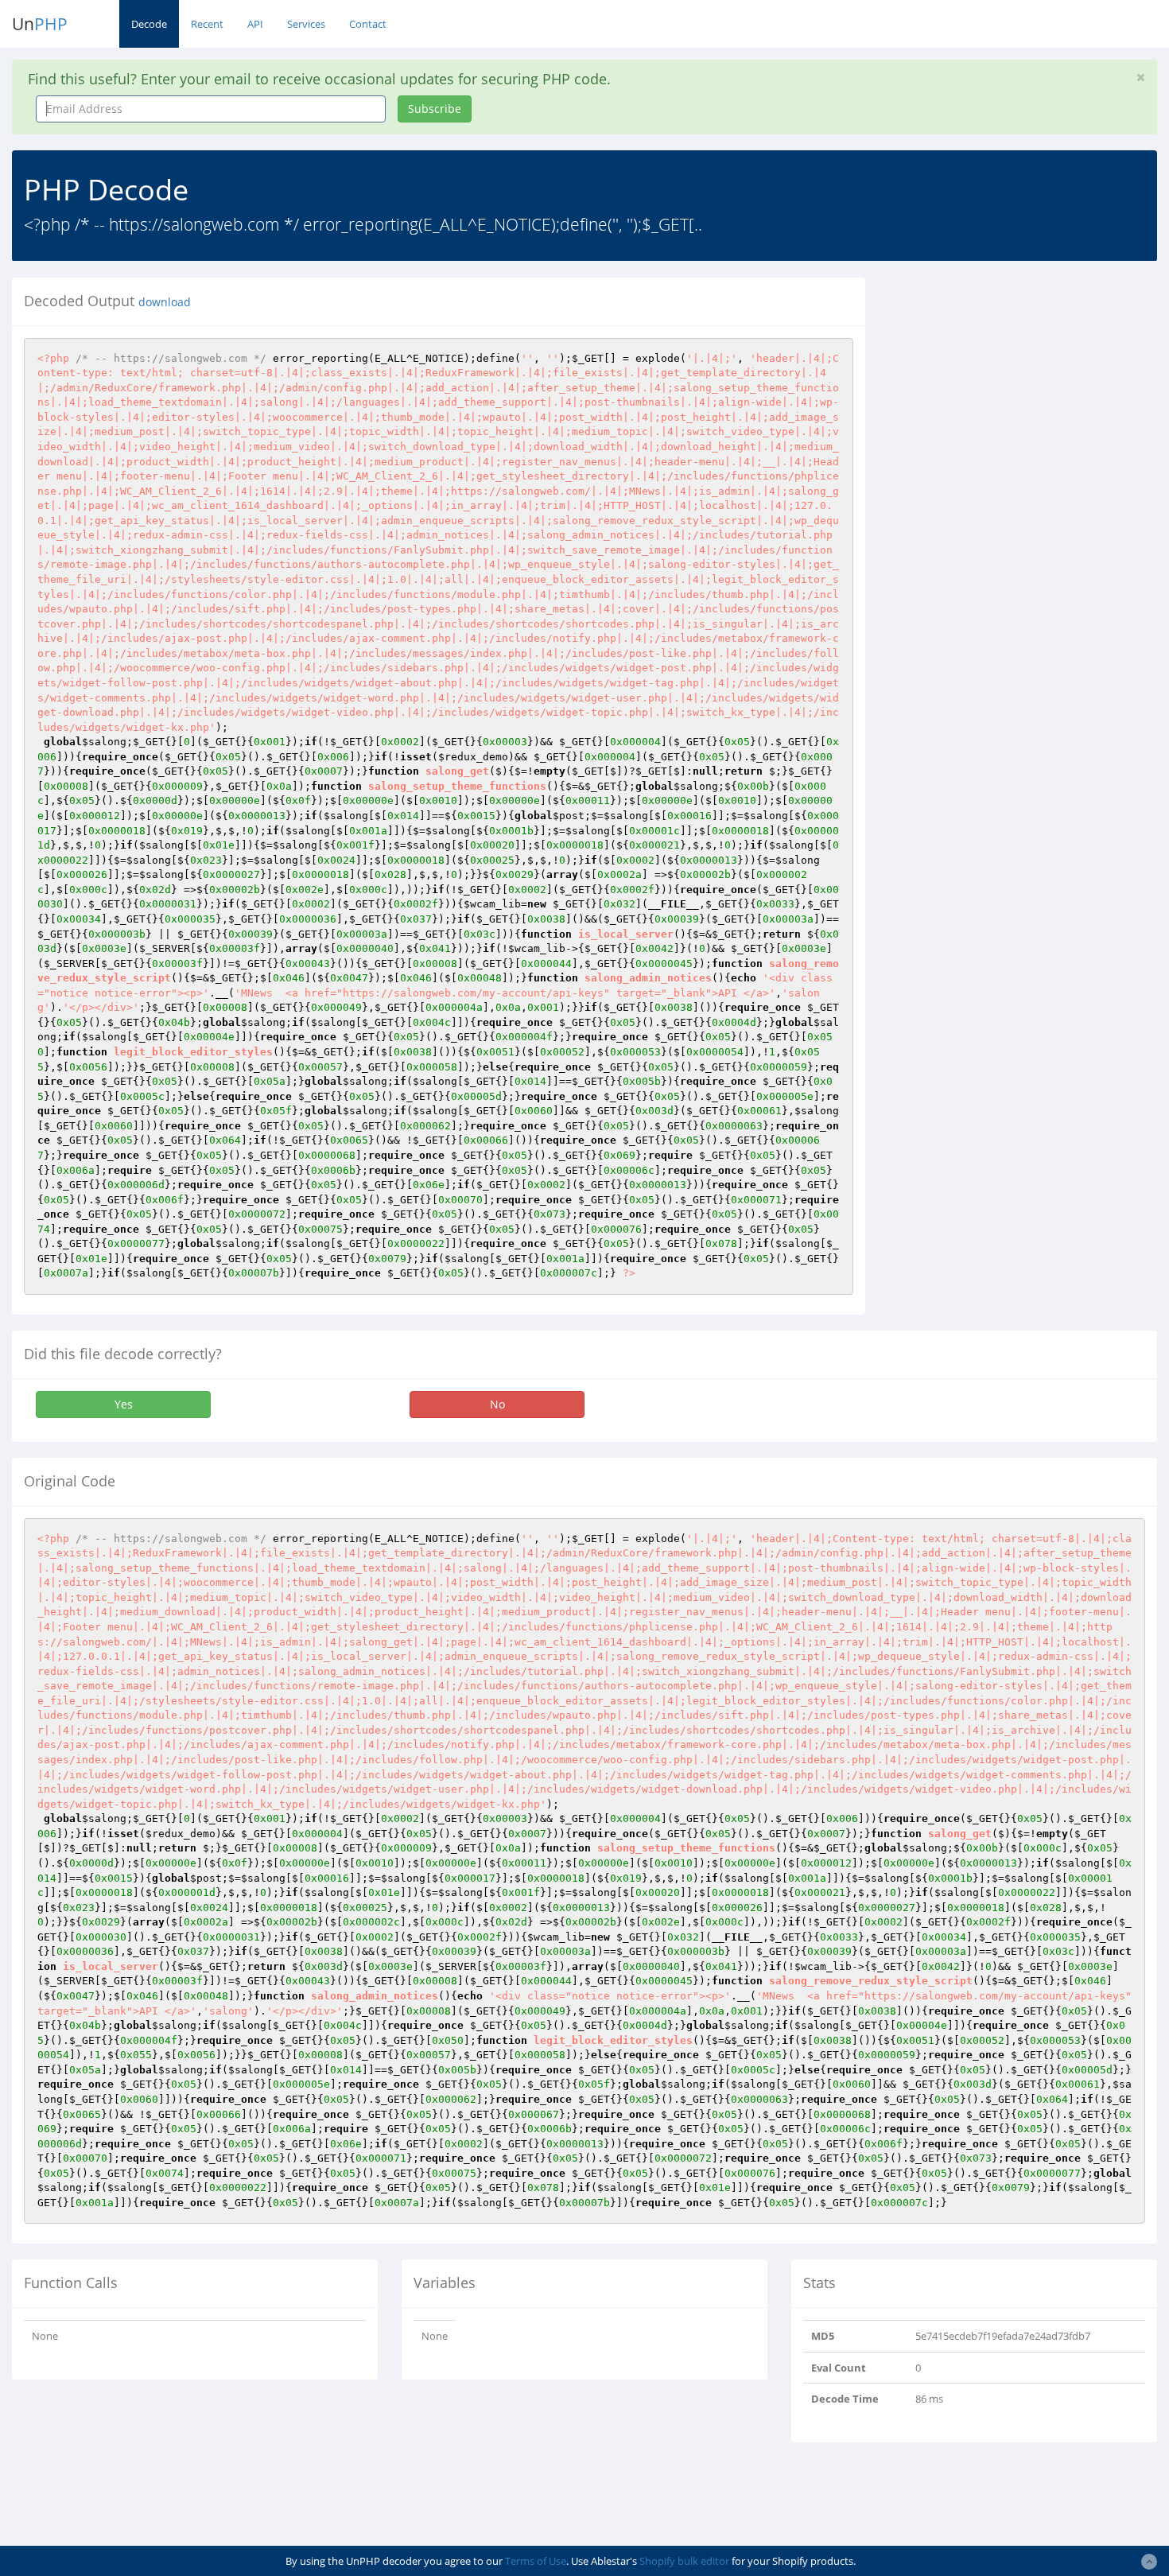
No (497, 1404)
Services (306, 24)
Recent (207, 24)
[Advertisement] (1023, 389)
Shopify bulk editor (684, 2561)
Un (40, 24)
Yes (124, 1404)
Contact (368, 24)
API (255, 24)
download (165, 302)
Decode (149, 24)
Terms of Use (536, 2561)
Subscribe (435, 109)
